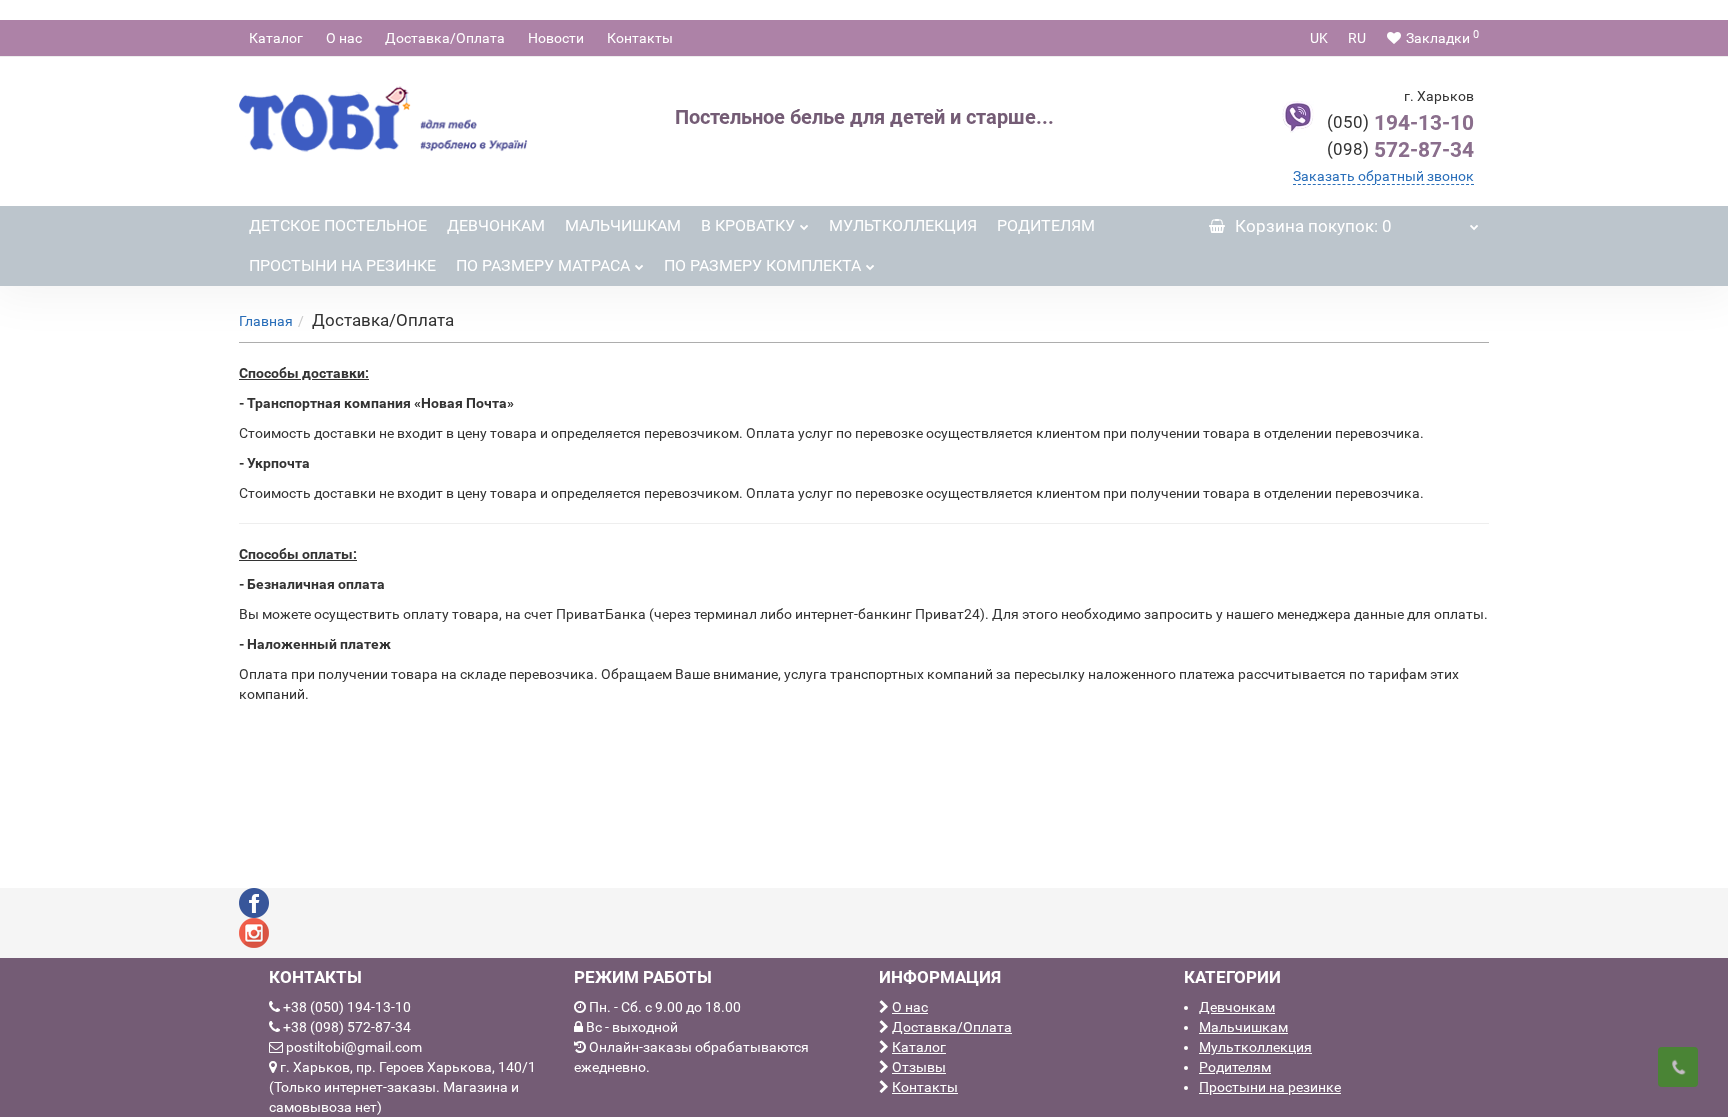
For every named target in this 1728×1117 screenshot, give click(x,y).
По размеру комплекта (762, 265)
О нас (344, 38)
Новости (556, 38)
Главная (266, 321)
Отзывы (919, 1067)
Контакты (640, 38)
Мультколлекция (903, 225)
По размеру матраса (543, 265)
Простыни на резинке (342, 265)
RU (1357, 38)
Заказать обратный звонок (1383, 176)
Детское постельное (338, 225)
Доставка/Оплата (445, 38)
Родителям (1046, 225)
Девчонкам (496, 225)
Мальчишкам (623, 225)
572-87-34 (1400, 150)
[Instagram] (254, 932)
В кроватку (748, 225)
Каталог (276, 38)
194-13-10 (1400, 123)
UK (1319, 38)
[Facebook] (254, 902)
